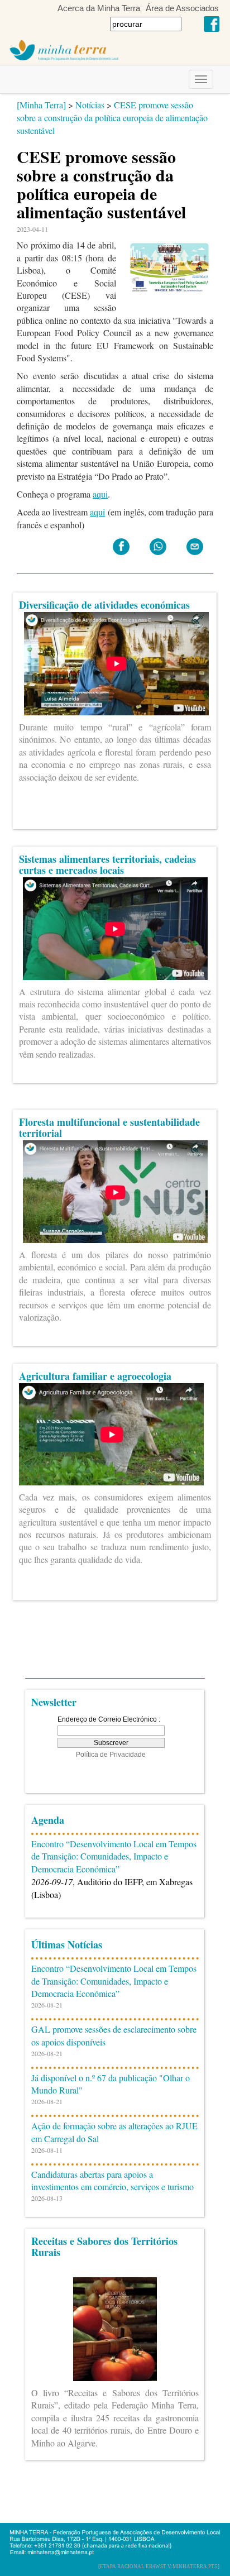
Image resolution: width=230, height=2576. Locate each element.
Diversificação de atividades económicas (104, 605)
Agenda (48, 1820)
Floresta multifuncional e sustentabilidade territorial (109, 1127)
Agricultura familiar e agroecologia (95, 1376)
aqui (100, 494)
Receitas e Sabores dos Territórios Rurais (104, 2247)
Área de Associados (182, 8)
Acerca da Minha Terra (99, 8)
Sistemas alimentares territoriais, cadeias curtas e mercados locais (107, 864)
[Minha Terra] (41, 105)
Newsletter (54, 1702)
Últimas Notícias (67, 1944)
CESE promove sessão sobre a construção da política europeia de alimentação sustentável (112, 118)
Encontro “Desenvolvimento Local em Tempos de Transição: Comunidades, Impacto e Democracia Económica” (114, 1856)
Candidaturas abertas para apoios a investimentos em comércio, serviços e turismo (112, 2181)
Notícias (90, 105)
